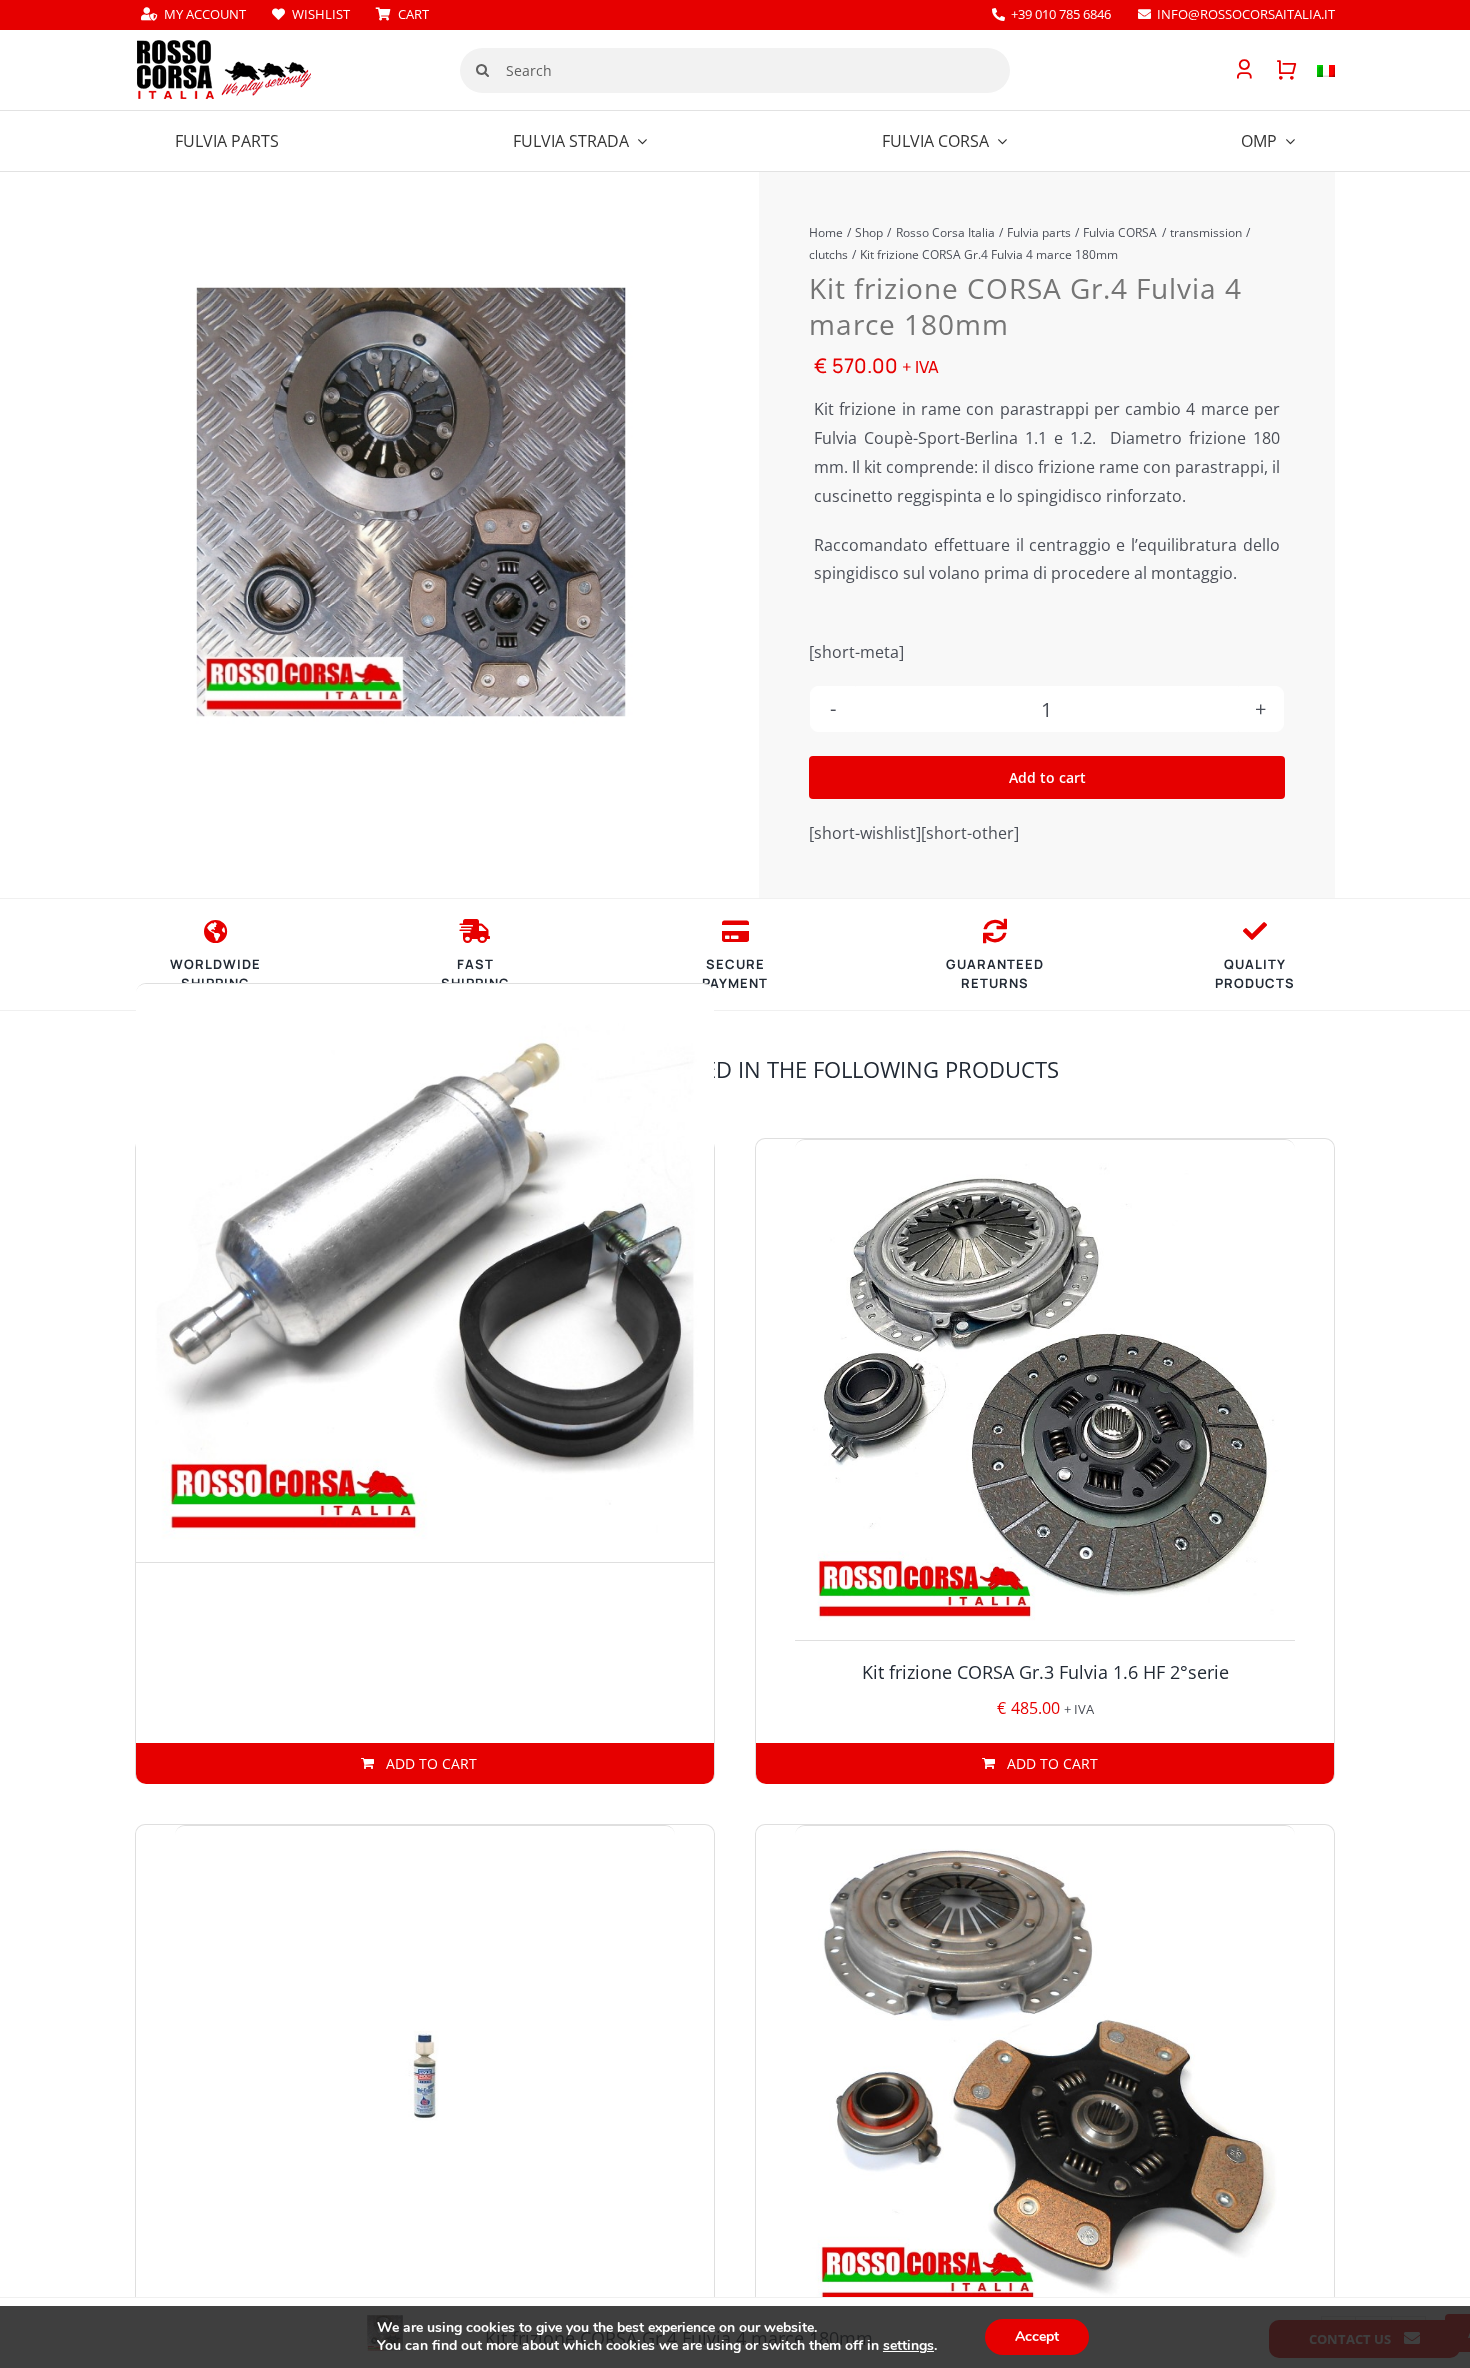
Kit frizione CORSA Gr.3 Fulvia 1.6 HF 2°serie (1045, 1672)
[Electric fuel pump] (425, 1273)
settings (908, 2346)
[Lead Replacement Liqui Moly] (425, 2076)
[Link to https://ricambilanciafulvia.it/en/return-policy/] (995, 931)
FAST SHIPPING (475, 974)
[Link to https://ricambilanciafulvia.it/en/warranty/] (1255, 931)
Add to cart (1047, 777)
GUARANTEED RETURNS (995, 974)
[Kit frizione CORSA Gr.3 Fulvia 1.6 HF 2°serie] (1045, 1390)
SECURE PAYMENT (735, 974)
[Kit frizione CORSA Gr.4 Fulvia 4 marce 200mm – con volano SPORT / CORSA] (1045, 2076)
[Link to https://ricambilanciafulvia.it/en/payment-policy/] (735, 931)
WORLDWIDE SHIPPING (215, 974)
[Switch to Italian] (1316, 70)
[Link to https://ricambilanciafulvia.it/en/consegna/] (215, 931)
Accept (1037, 2336)
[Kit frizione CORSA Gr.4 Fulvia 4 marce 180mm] (411, 502)
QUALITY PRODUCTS (1255, 974)
